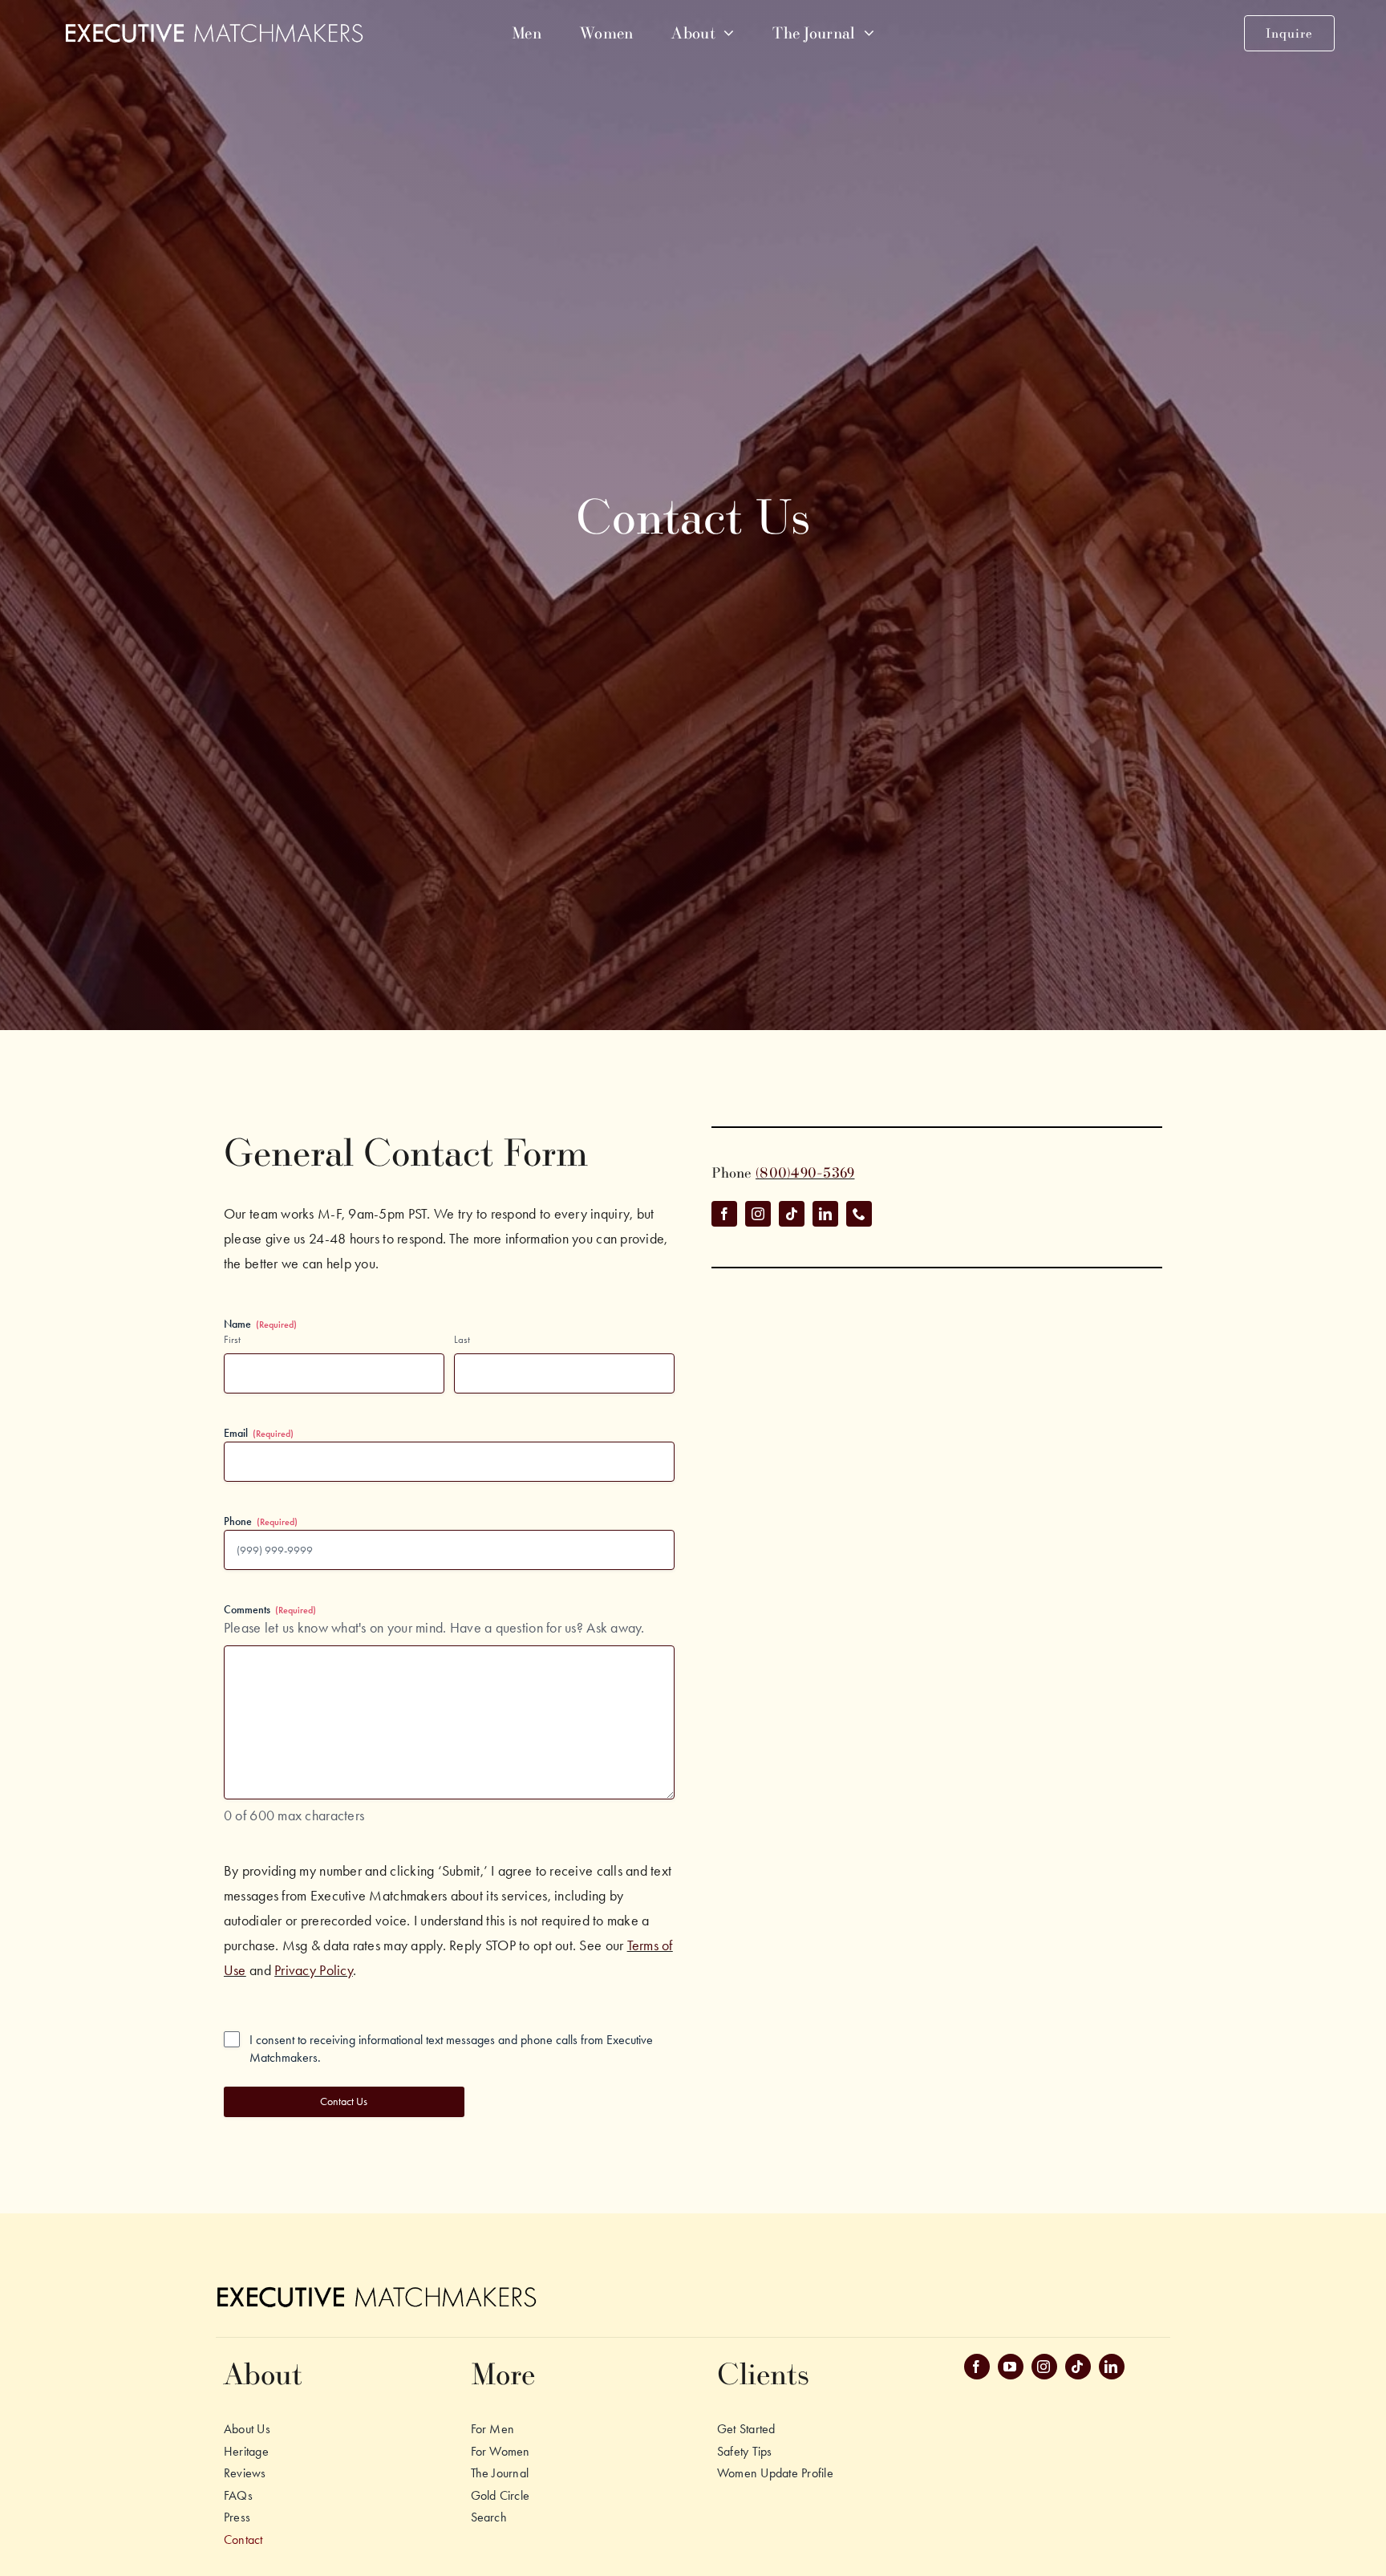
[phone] (859, 1214)
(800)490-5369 (805, 1172)
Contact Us (344, 2101)
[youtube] (1011, 2367)
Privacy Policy (314, 1970)
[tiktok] (792, 1214)
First (232, 1339)
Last (462, 1339)
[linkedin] (825, 1214)
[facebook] (724, 1214)
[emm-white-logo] (214, 30)
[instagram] (758, 1214)
